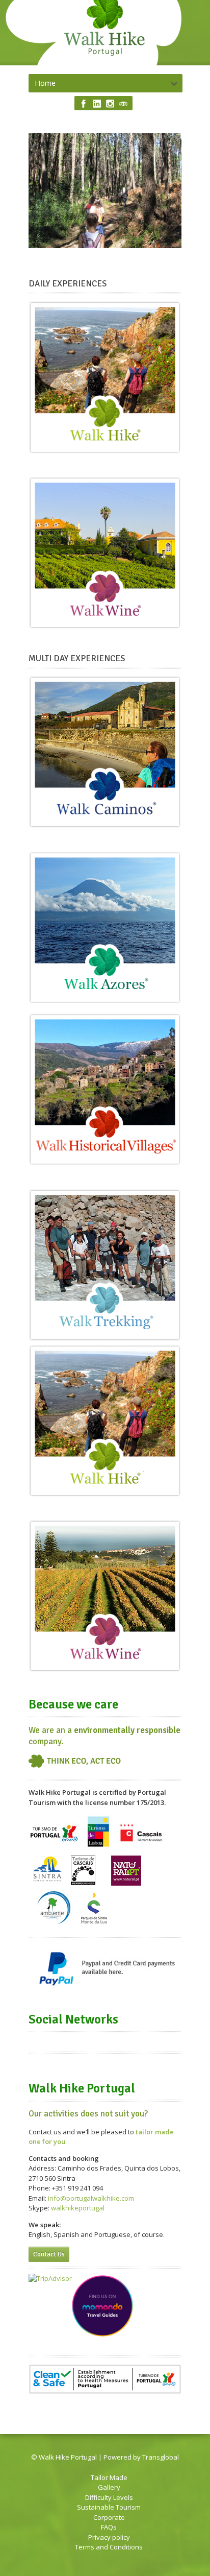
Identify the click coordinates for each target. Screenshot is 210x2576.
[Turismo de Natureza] (140, 1847)
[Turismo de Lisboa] (98, 1847)
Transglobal (161, 2457)
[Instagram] (110, 104)
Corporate (109, 2517)
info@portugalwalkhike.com (91, 2198)
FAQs (109, 2527)
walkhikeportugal (78, 2208)
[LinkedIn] (97, 104)
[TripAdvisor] (123, 104)
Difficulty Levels (109, 2497)
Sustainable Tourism (109, 2507)
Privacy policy (109, 2537)
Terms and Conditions (109, 2547)
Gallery (109, 2487)
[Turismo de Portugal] (55, 1847)
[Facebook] (84, 104)
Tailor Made (109, 2477)
